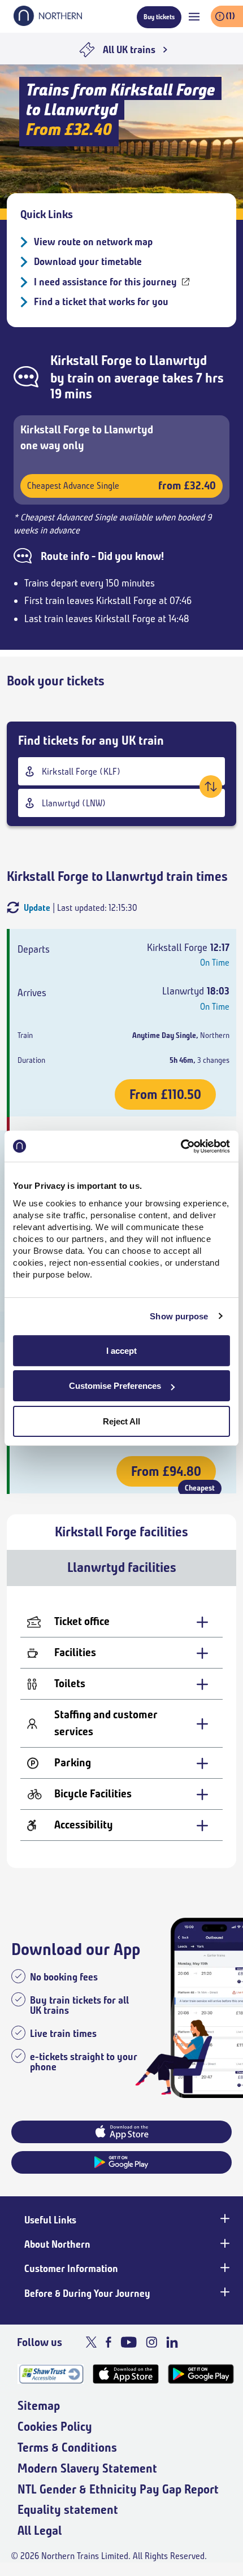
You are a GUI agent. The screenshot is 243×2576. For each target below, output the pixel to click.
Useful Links (50, 2220)
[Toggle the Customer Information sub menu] (224, 2267)
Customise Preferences (115, 1386)
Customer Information (71, 2269)
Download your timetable (88, 262)
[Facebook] (109, 2342)
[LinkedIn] (172, 2342)
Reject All (121, 1421)
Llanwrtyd (178, 360)
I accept (121, 1351)
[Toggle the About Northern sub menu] (224, 2243)
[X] (91, 2342)
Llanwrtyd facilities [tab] (122, 1567)
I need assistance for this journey (105, 282)
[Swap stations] (211, 787)
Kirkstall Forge (91, 360)
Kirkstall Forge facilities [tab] (121, 1532)
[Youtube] (129, 2342)
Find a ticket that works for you (101, 302)
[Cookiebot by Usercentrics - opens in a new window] (181, 1146)
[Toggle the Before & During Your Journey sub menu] (224, 2292)
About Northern (57, 2244)
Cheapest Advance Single (121, 486)
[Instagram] (151, 2342)
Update (37, 908)
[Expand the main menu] (194, 17)
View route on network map (93, 242)
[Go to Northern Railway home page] (48, 23)
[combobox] (121, 771)
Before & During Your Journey (87, 2293)
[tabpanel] (121, 1727)
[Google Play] (201, 2374)
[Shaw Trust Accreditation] (51, 2374)
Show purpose (179, 1316)
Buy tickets (159, 17)
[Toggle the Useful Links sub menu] (224, 2219)
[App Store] (126, 2374)
